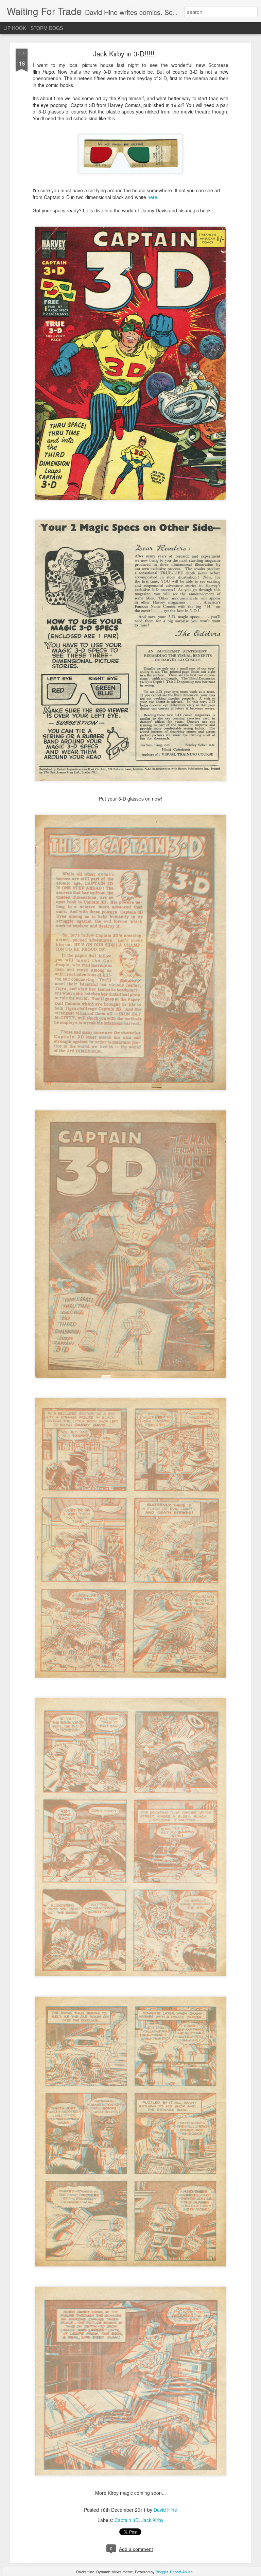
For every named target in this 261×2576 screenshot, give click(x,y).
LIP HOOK (15, 28)
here (152, 197)
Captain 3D (127, 2520)
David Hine (165, 2510)
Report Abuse (181, 2572)
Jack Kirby (152, 2520)
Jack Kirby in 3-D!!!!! (124, 54)
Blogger (162, 2572)
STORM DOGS (47, 28)
